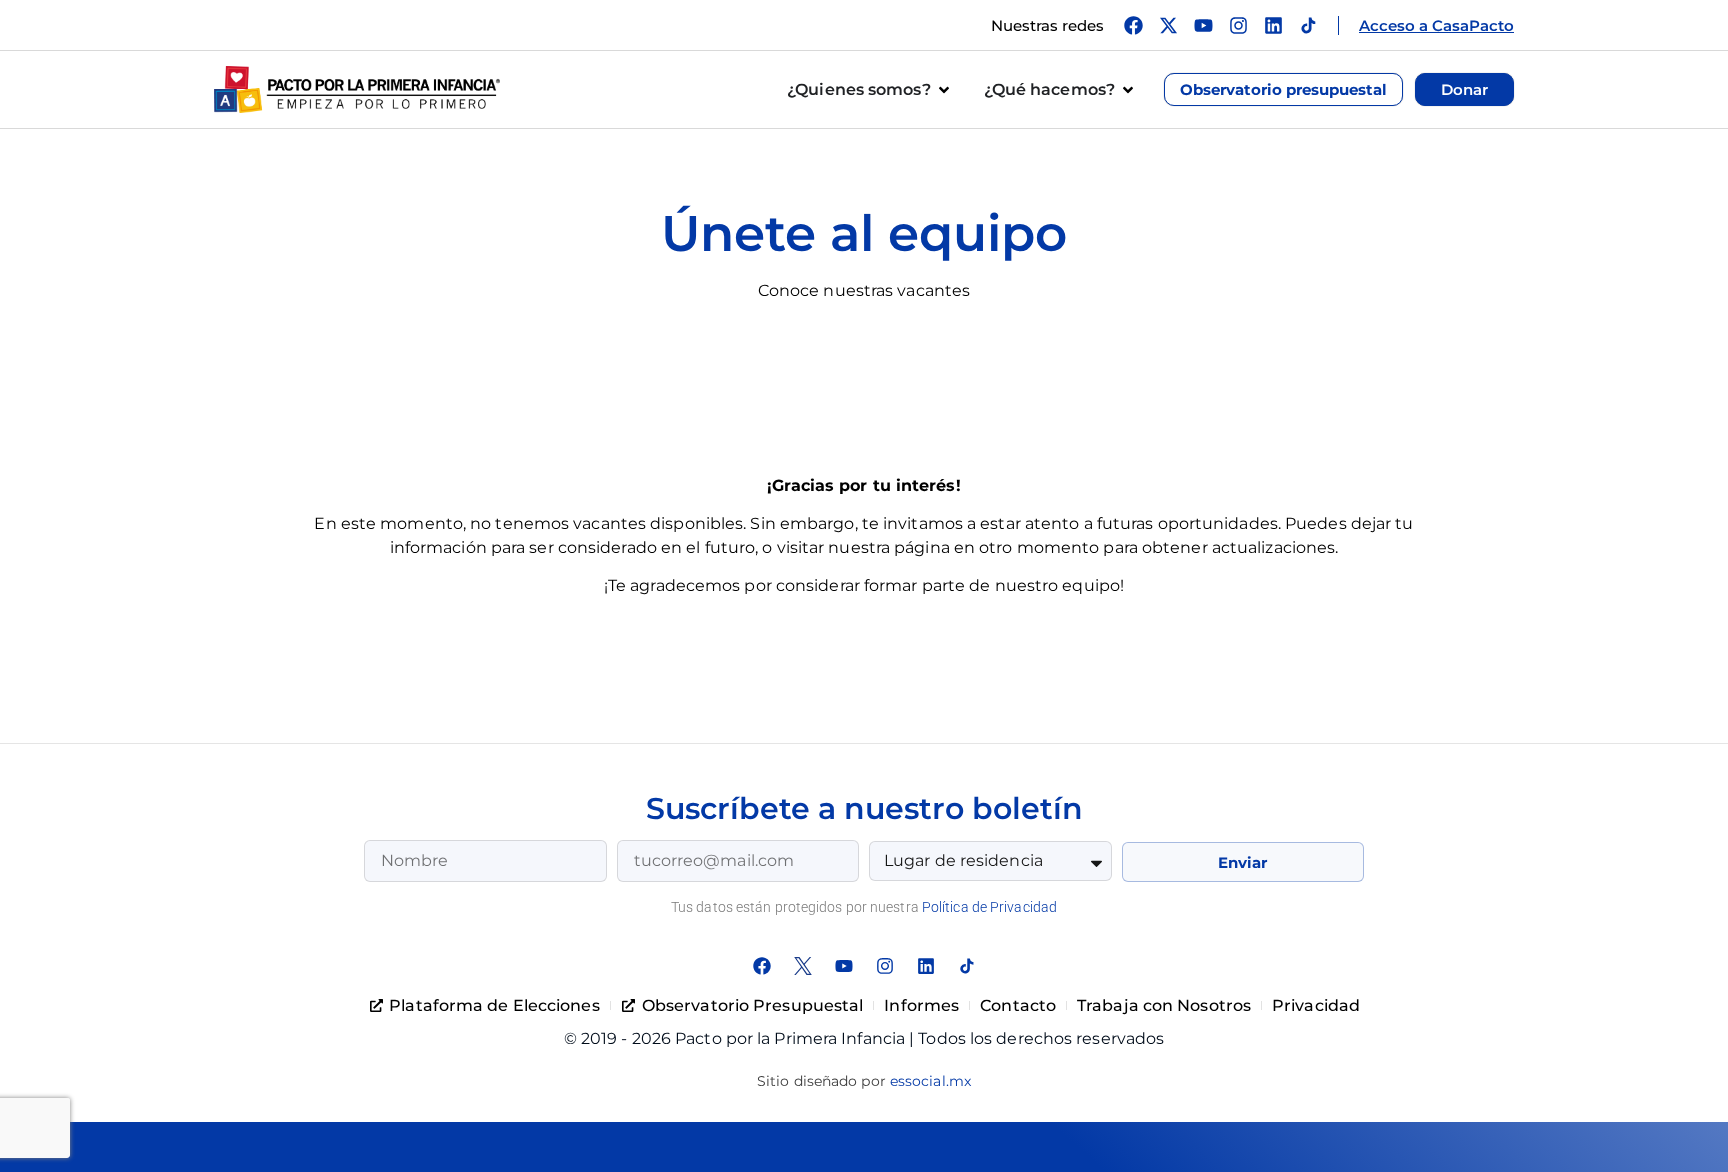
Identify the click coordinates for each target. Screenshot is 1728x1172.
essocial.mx (930, 1081)
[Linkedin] (1273, 25)
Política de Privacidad (989, 907)
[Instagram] (1238, 25)
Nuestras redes (1047, 25)
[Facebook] (1133, 25)
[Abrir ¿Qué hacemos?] (1128, 90)
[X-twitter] (1168, 25)
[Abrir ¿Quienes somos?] (944, 90)
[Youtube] (1203, 25)
